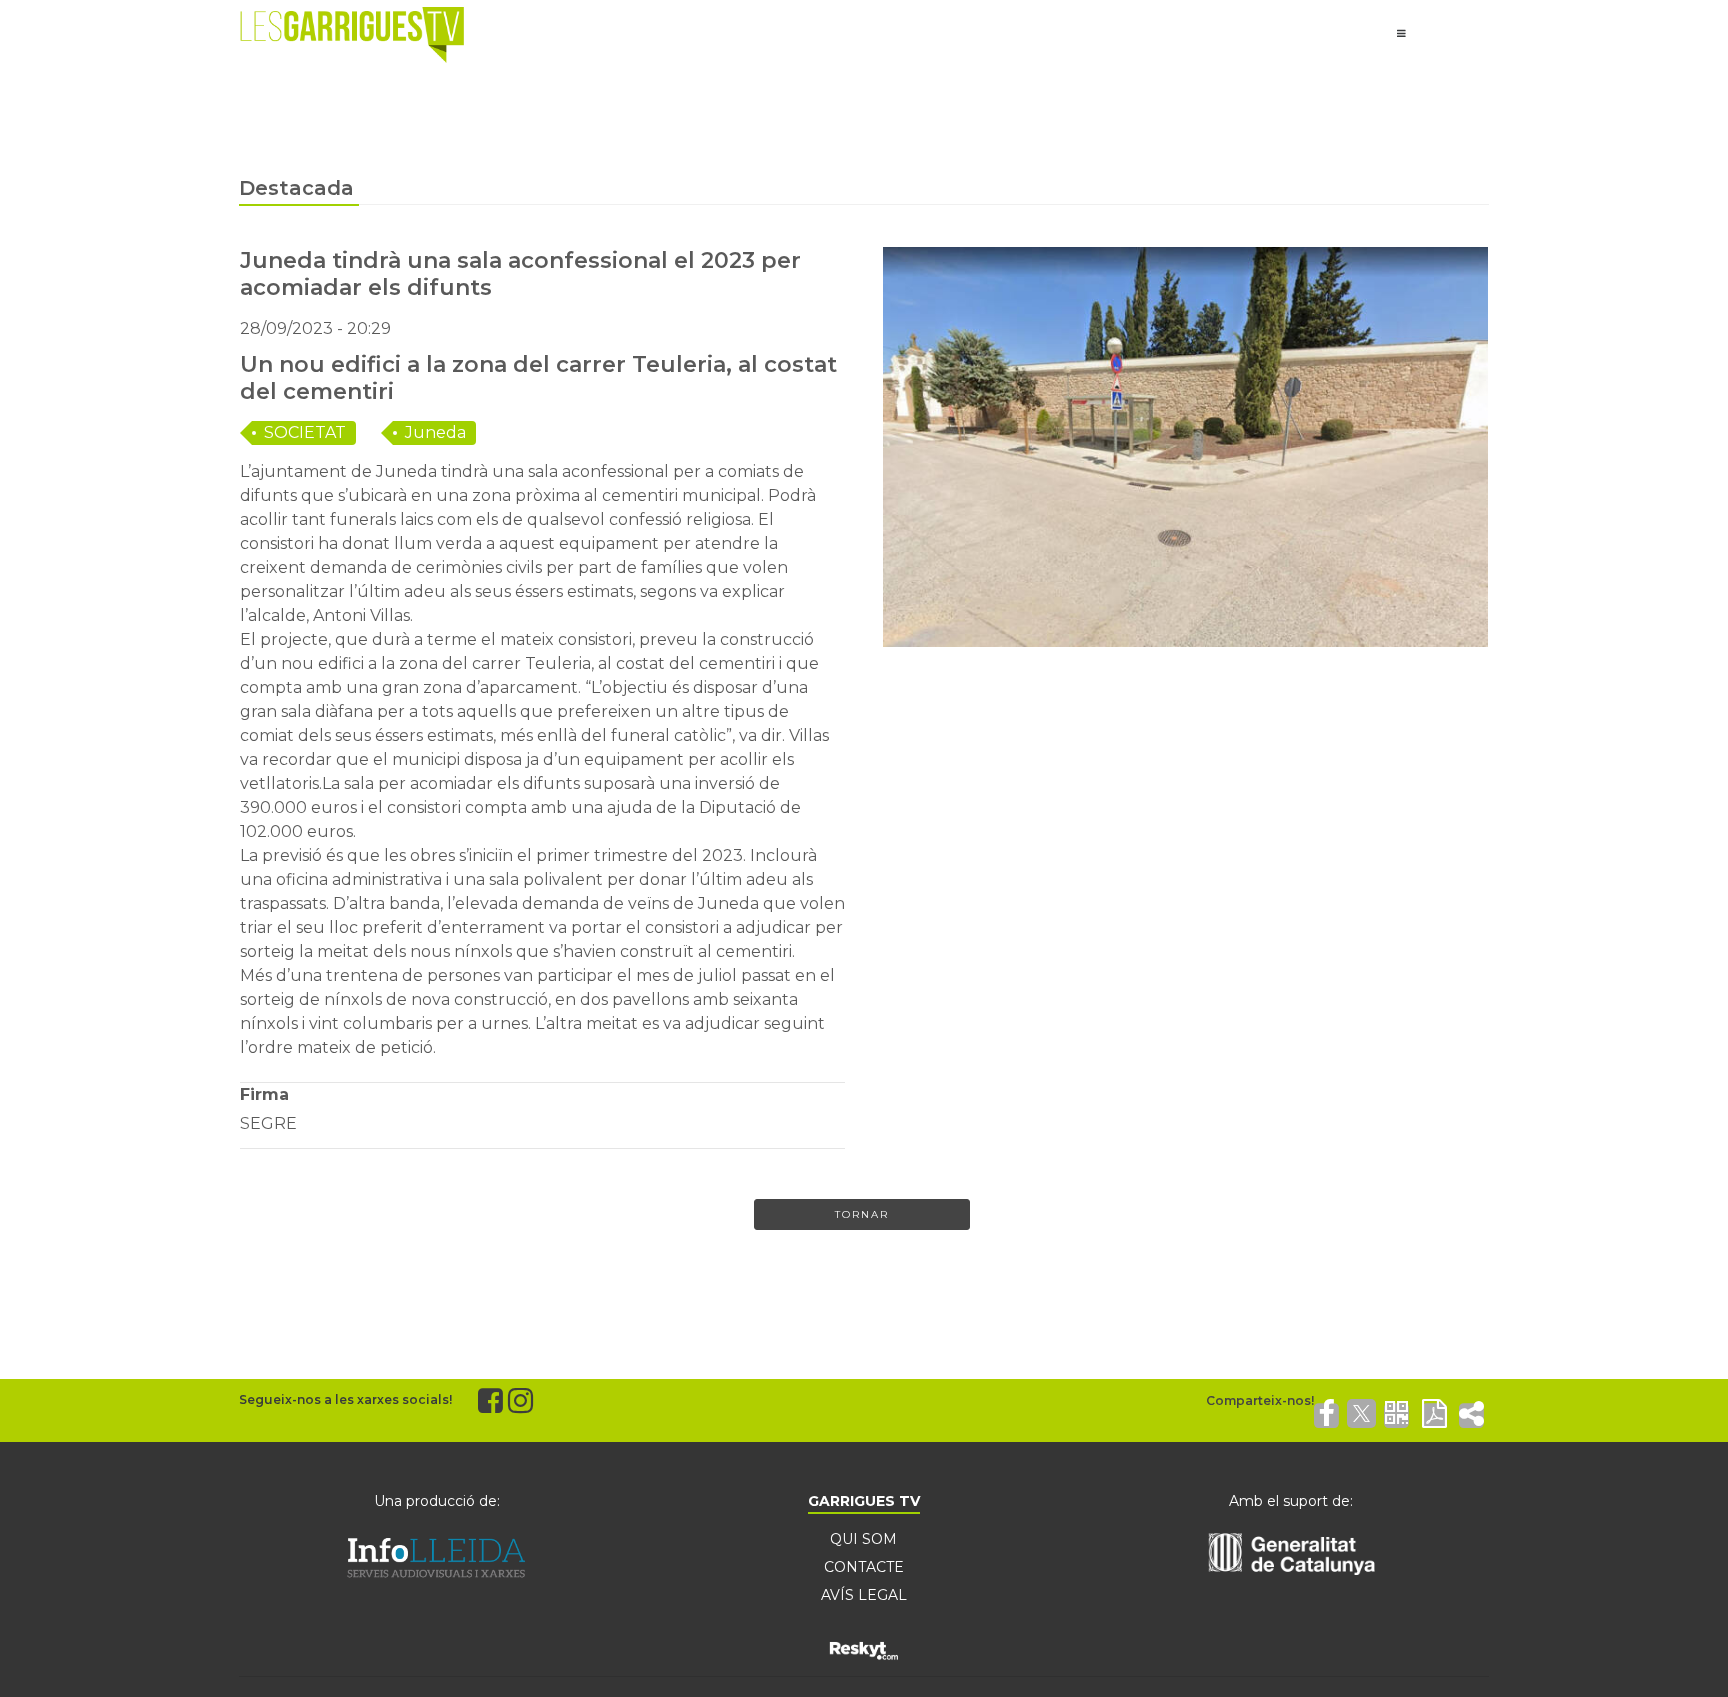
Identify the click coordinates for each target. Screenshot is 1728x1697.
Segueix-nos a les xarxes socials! (345, 1399)
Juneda (435, 432)
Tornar (862, 1214)
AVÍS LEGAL (864, 1595)
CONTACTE (864, 1567)
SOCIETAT (305, 432)
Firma (264, 1094)
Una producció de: (437, 1501)
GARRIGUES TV (864, 1501)
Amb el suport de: (1291, 1501)
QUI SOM (863, 1539)
